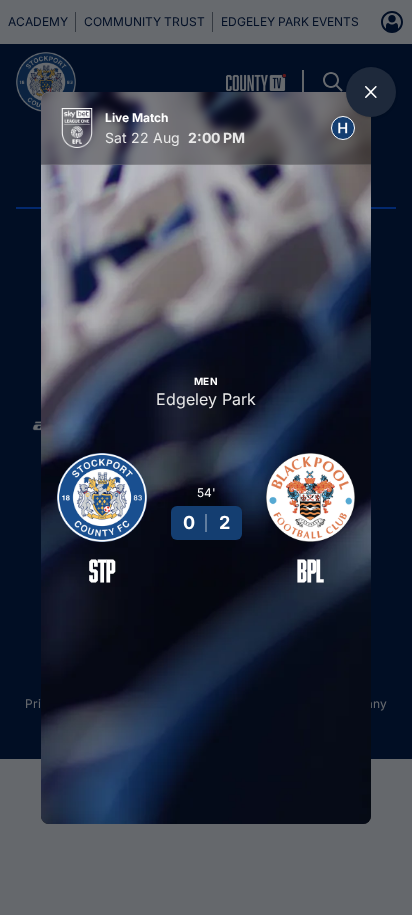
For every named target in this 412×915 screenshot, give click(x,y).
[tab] (343, 128)
